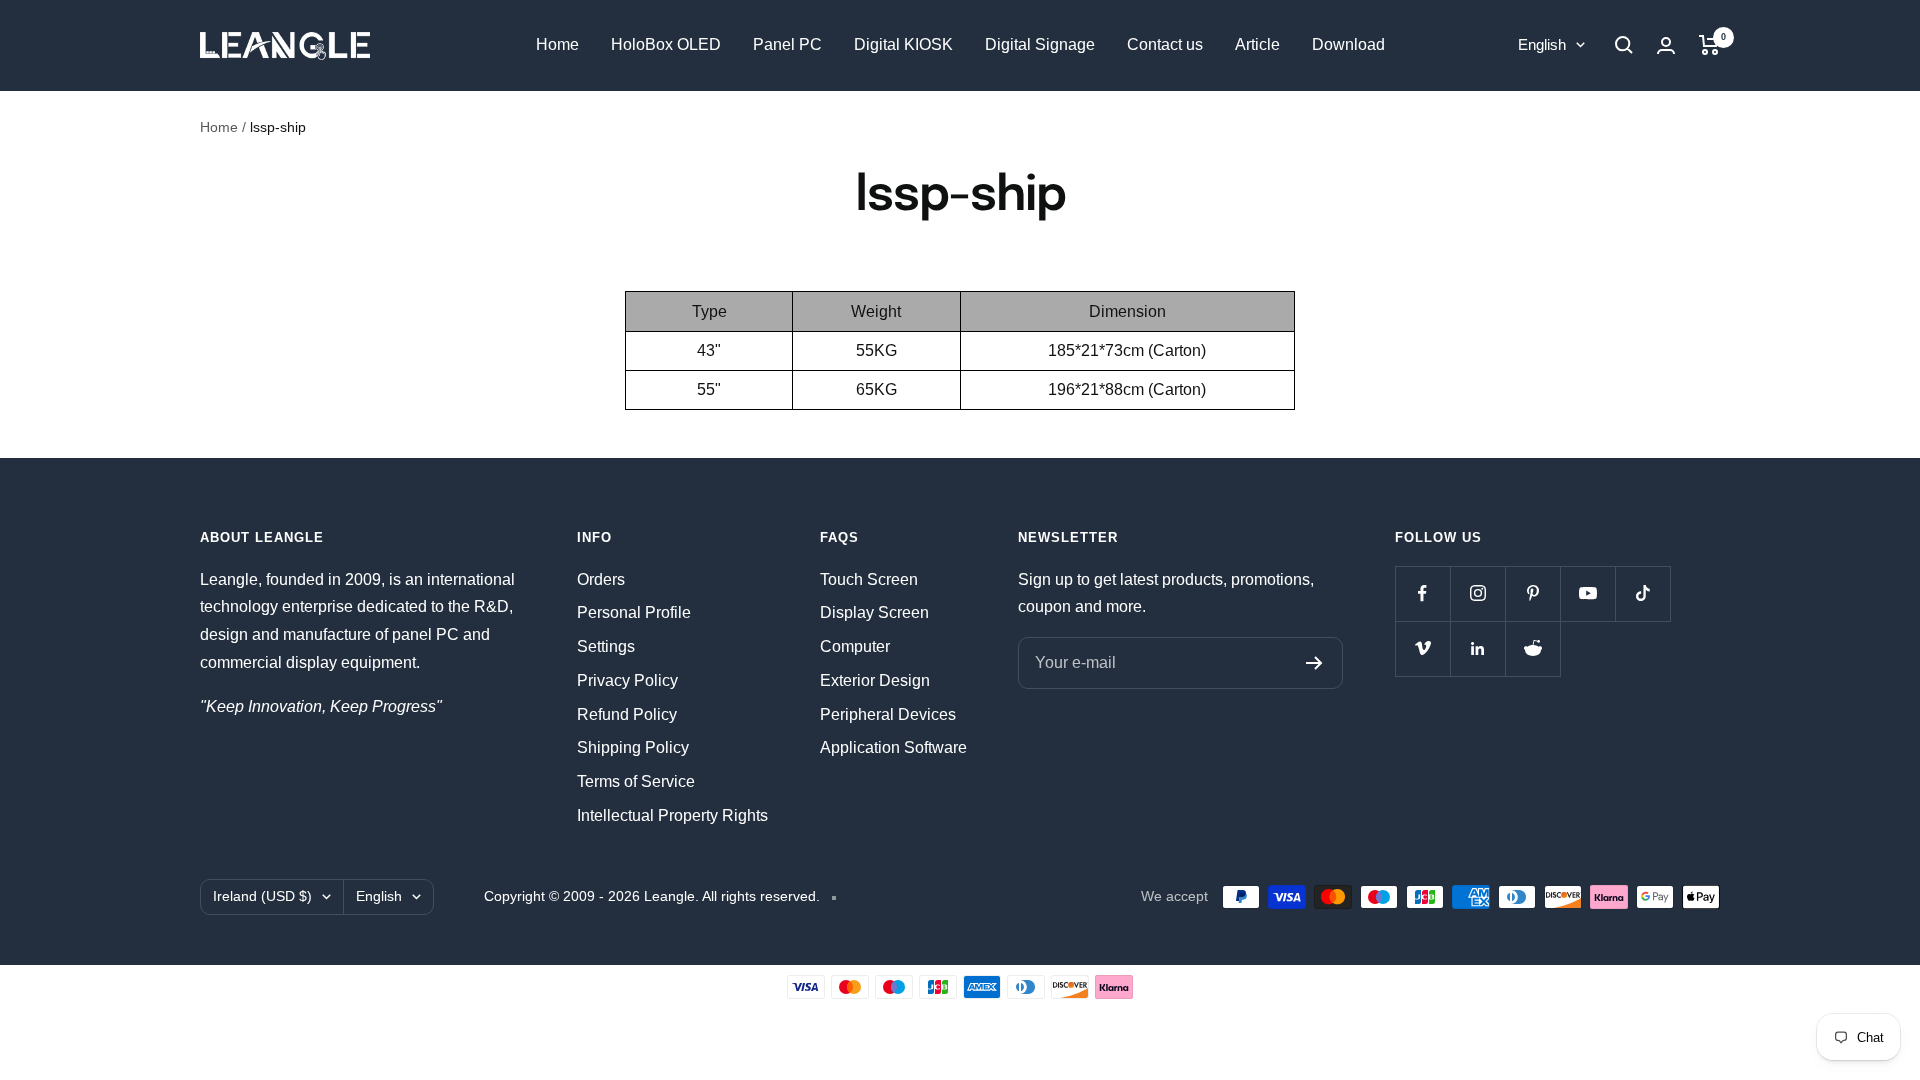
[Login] (1666, 45)
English (1542, 44)
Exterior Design (875, 680)
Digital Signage (1040, 44)
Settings (606, 646)
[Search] (1624, 45)
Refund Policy (627, 714)
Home (557, 44)
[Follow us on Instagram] (1477, 593)
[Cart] (1709, 45)
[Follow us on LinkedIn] (1477, 648)
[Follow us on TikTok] (1642, 593)
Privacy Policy (627, 680)
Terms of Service (636, 781)
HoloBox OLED (666, 44)
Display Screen (874, 612)
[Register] (1314, 663)
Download (1348, 44)
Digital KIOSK (903, 44)
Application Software (893, 747)
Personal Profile (634, 612)
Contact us (1165, 44)
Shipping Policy (633, 747)
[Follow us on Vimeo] (1422, 648)
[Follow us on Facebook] (1422, 593)
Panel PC (787, 44)
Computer (855, 646)
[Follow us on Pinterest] (1532, 593)
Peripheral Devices (888, 714)
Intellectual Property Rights (672, 815)
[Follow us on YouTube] (1587, 593)
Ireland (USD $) (262, 896)
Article (1257, 44)
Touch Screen (869, 579)
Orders (601, 579)
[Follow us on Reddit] (1532, 648)
